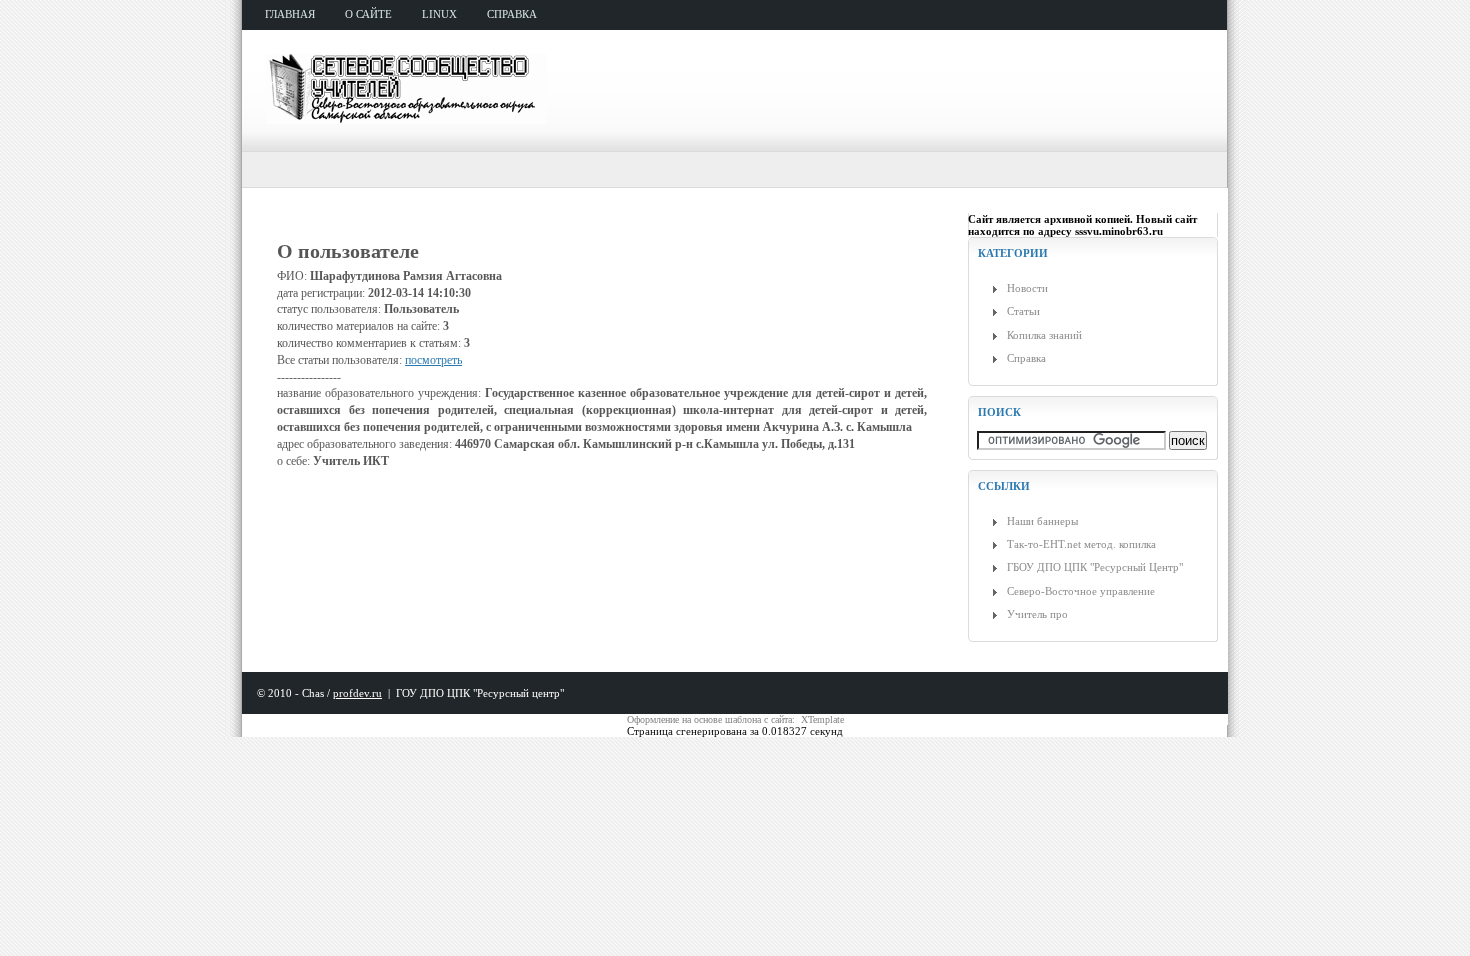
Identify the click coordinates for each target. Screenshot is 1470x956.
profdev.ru (357, 693)
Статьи (1023, 311)
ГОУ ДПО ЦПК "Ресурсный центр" (480, 693)
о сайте (368, 14)
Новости (1027, 288)
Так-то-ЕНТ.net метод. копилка (1081, 544)
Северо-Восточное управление (1081, 591)
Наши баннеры (1042, 521)
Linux (439, 14)
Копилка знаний (1044, 335)
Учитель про (1037, 614)
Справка (1026, 358)
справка (512, 14)
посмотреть (433, 360)
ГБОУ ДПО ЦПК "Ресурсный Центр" (1095, 567)
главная (290, 14)
